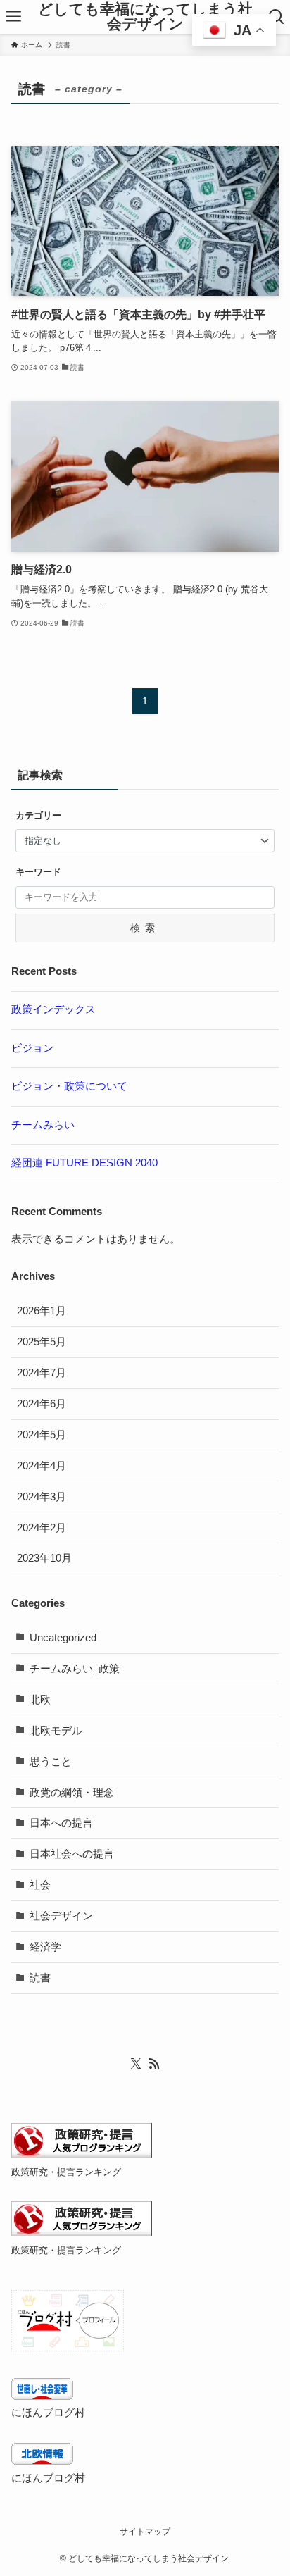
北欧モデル (56, 1731)
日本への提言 (61, 1823)
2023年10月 (44, 1558)
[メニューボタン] (13, 17)
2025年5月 (42, 1342)
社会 (40, 1885)
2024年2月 (42, 1528)
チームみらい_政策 (75, 1669)
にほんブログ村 (48, 2413)
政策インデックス (53, 1009)
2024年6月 (42, 1404)
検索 (145, 928)
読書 (40, 1978)
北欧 (40, 1700)
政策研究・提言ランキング (66, 2172)
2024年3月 (42, 1497)
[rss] (154, 2064)
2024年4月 (42, 1466)
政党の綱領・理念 (72, 1793)
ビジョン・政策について (69, 1086)
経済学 (45, 1947)
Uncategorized (63, 1638)
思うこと (51, 1762)
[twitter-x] (136, 2064)
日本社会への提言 (72, 1854)
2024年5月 (42, 1435)
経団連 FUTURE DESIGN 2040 (84, 1163)
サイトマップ (145, 2532)
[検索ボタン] (277, 17)
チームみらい (43, 1125)
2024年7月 (42, 1373)
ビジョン (32, 1048)
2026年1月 (42, 1311)
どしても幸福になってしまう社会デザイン (145, 17)
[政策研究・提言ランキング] (82, 2155)
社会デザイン (61, 1916)
